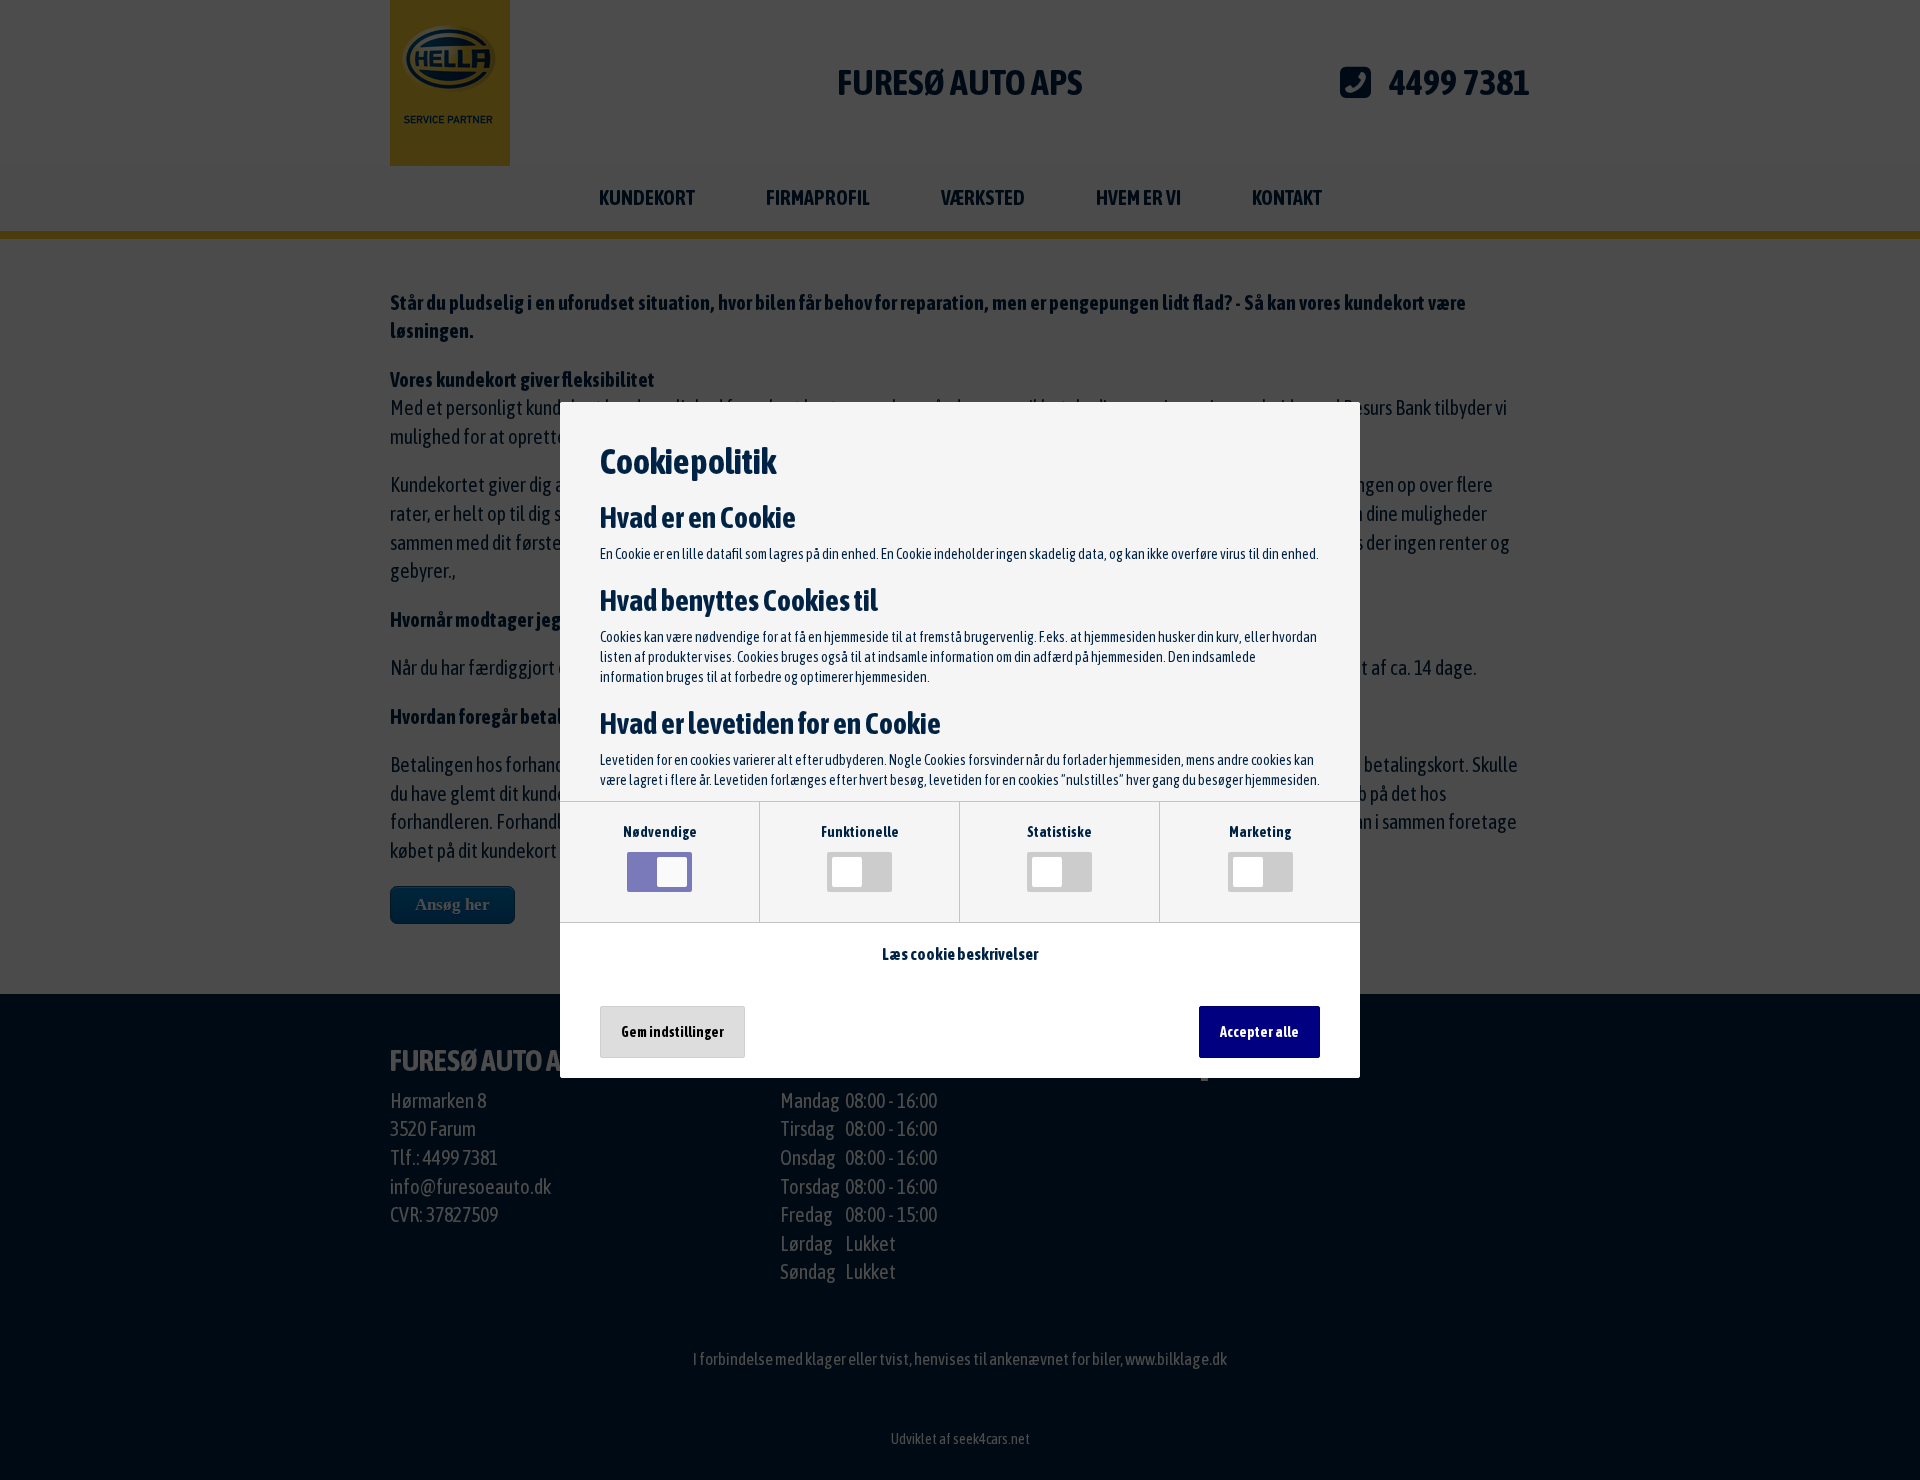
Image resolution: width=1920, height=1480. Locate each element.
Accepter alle (1259, 1032)
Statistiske (1059, 832)
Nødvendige (660, 832)
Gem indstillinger (672, 1032)
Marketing (1260, 832)
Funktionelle (860, 832)
